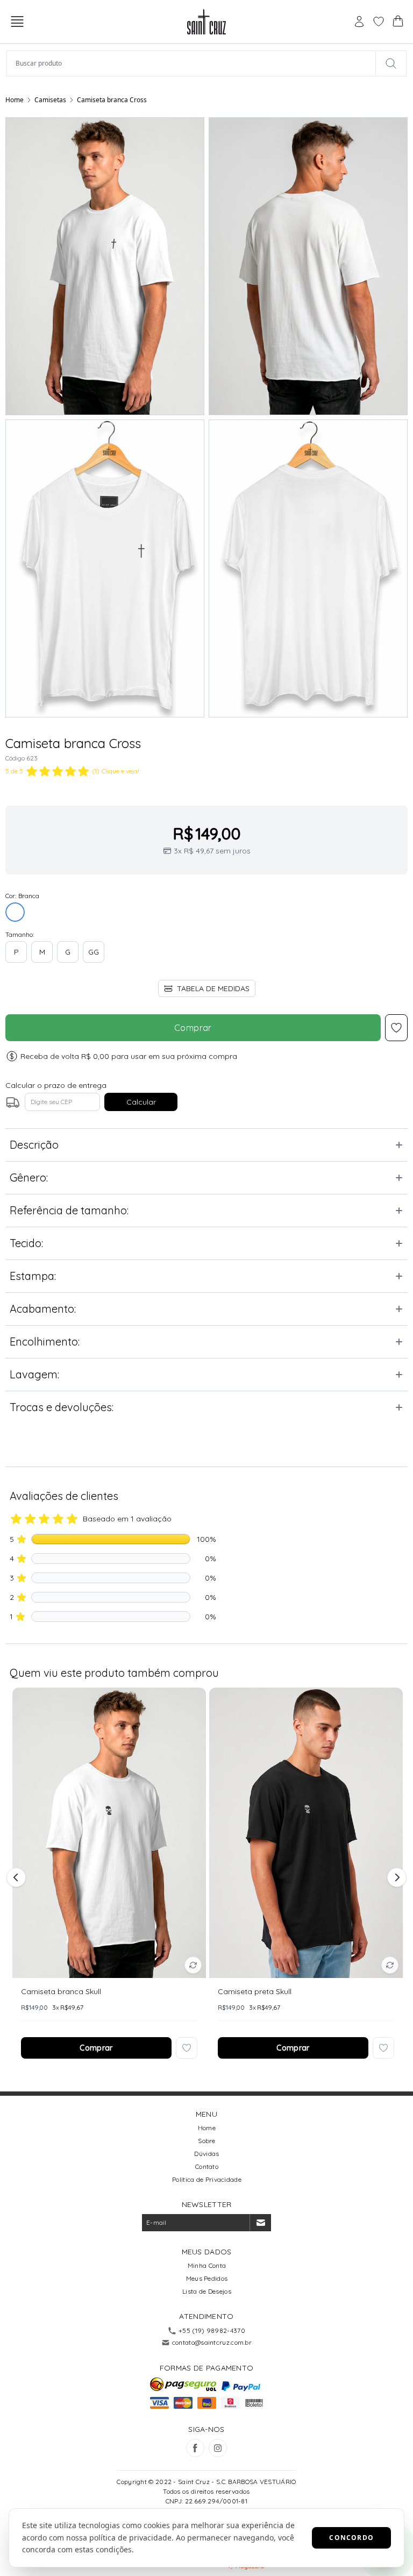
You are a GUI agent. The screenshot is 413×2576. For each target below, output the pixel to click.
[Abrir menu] (17, 22)
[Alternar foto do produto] (193, 1965)
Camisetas (50, 100)
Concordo (351, 2538)
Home (15, 100)
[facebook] (195, 2448)
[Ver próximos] (395, 1877)
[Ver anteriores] (18, 1877)
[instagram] (218, 2448)
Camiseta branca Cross (112, 100)
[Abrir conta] (359, 22)
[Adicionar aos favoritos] (187, 2048)
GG (94, 952)
